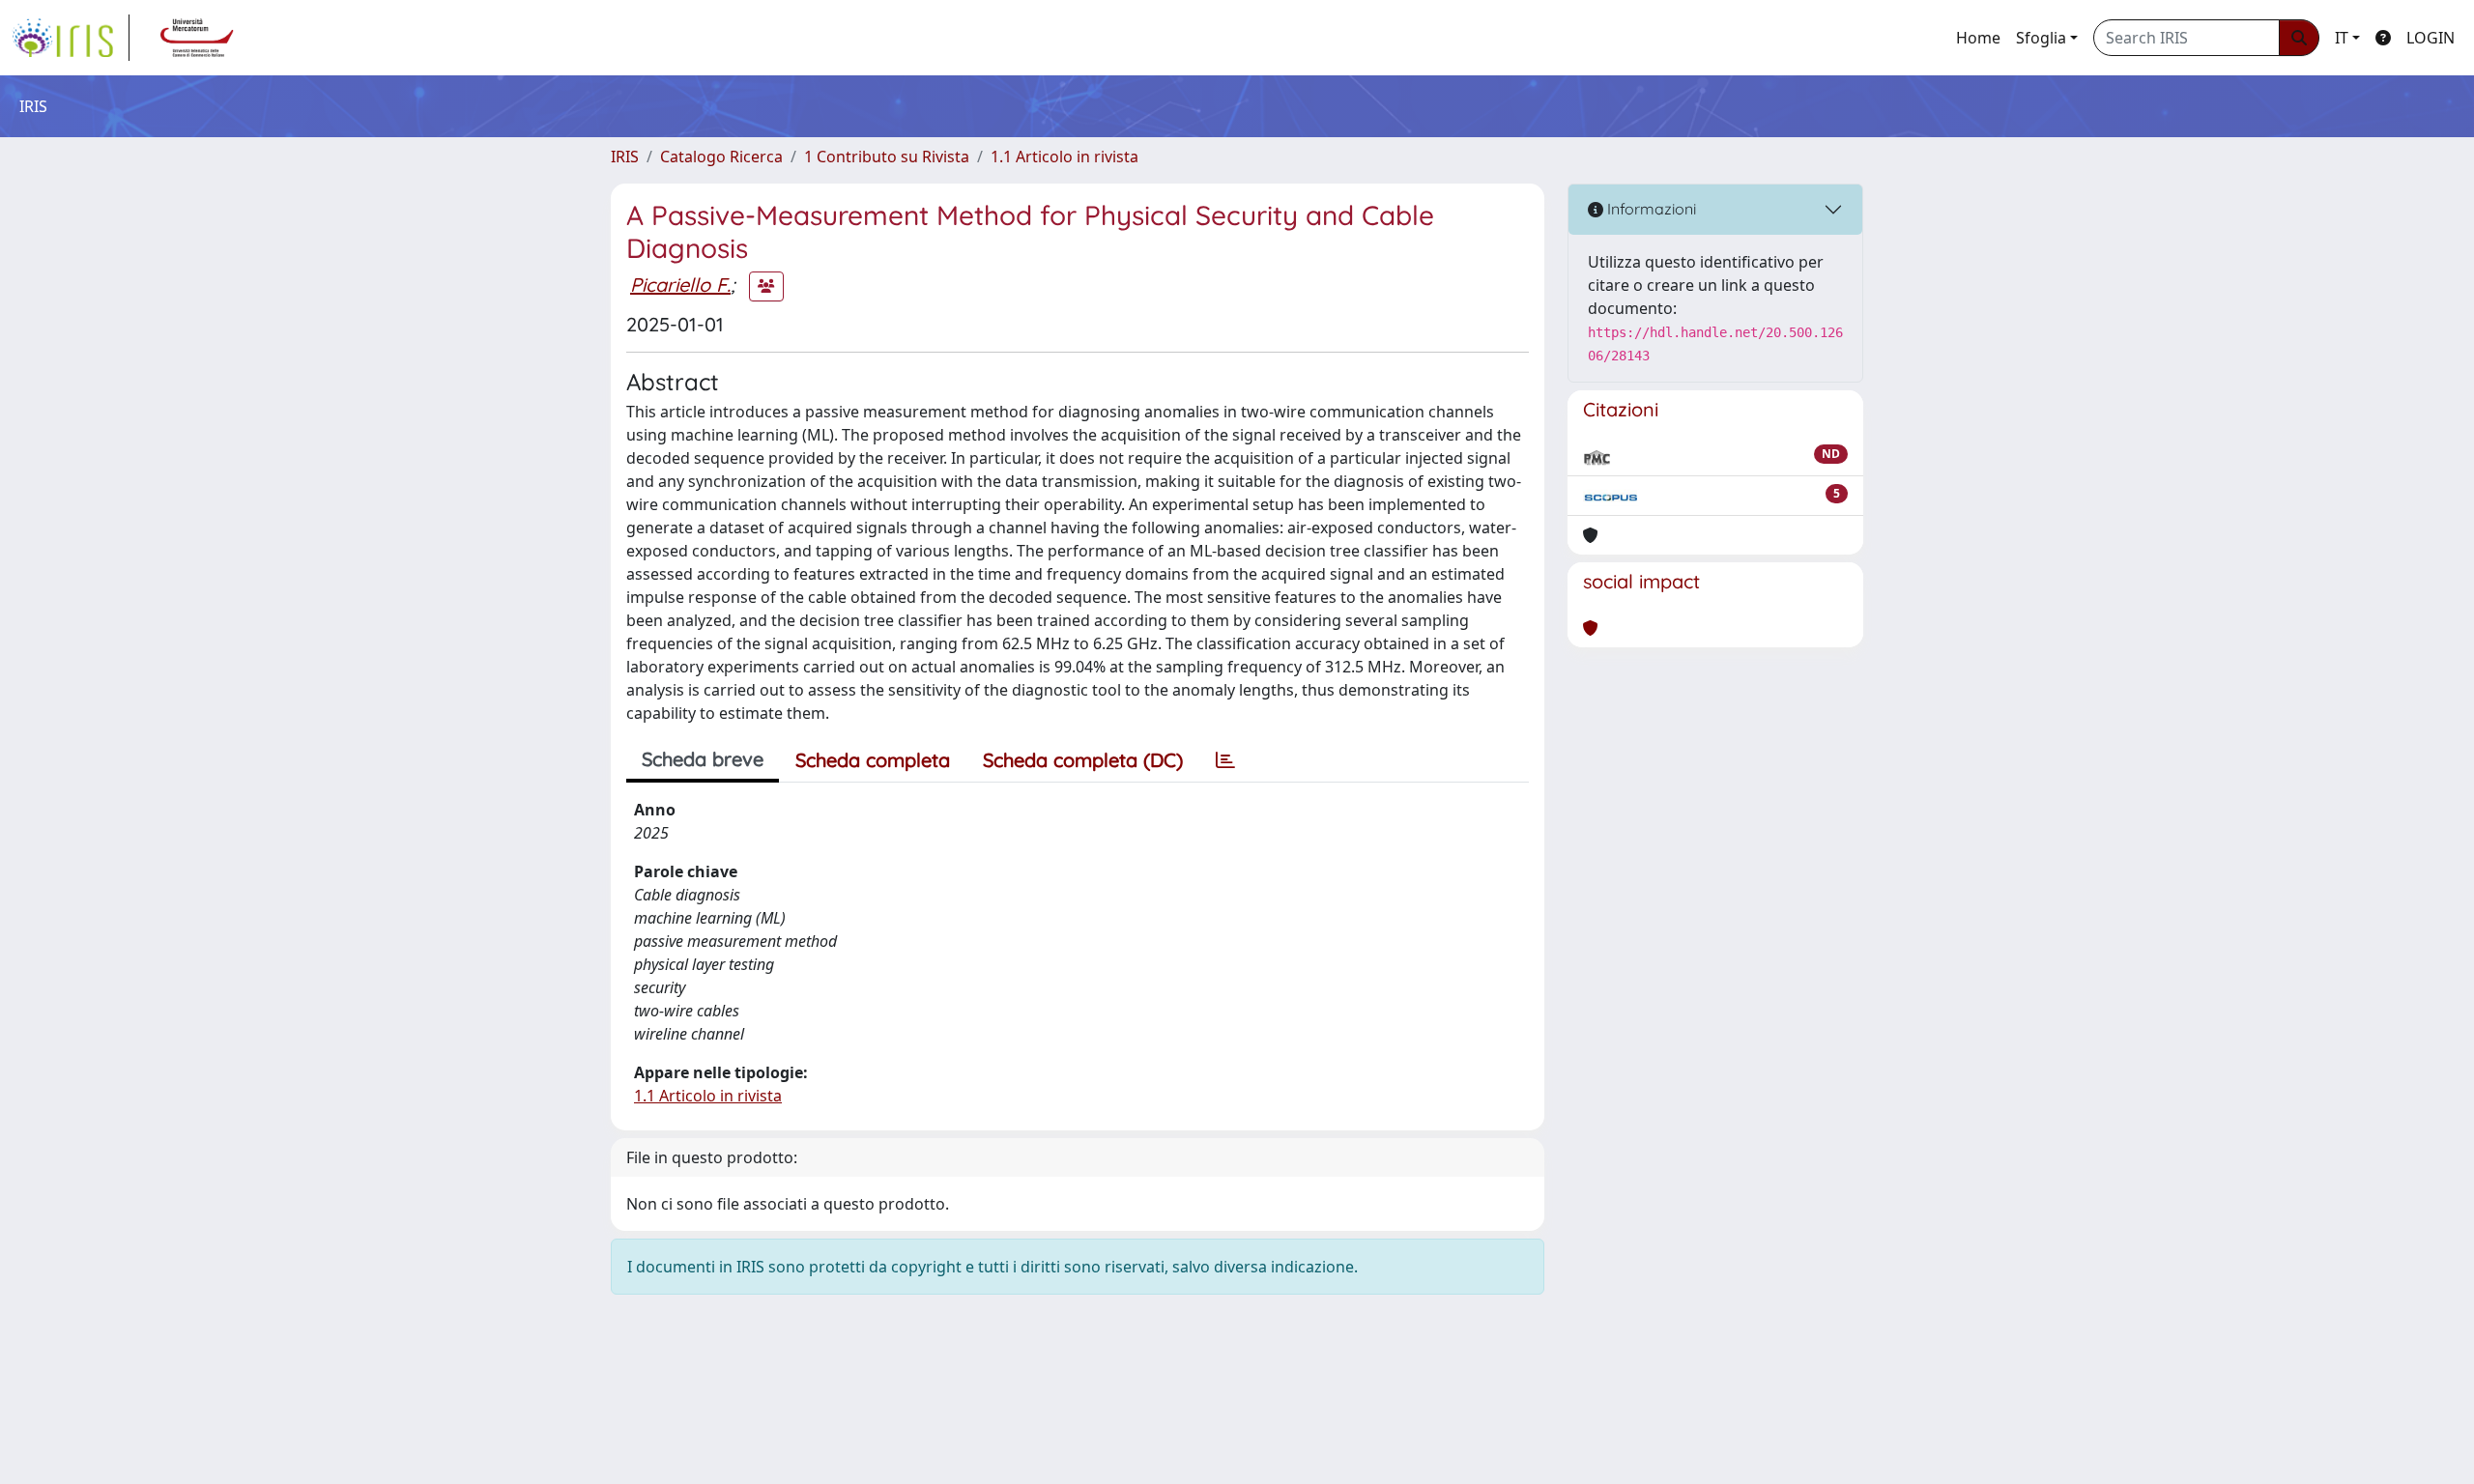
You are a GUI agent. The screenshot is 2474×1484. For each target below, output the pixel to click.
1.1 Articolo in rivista (1064, 157)
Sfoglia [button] (2041, 38)
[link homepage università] (197, 38)
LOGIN (2431, 38)
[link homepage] (71, 38)
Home (1978, 38)
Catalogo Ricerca (721, 157)
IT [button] (2342, 38)
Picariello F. (680, 285)
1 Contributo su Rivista (887, 157)
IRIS (625, 157)
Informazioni (1650, 209)
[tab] (1225, 760)
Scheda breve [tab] (703, 759)
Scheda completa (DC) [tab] (1083, 760)
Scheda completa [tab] (873, 760)
